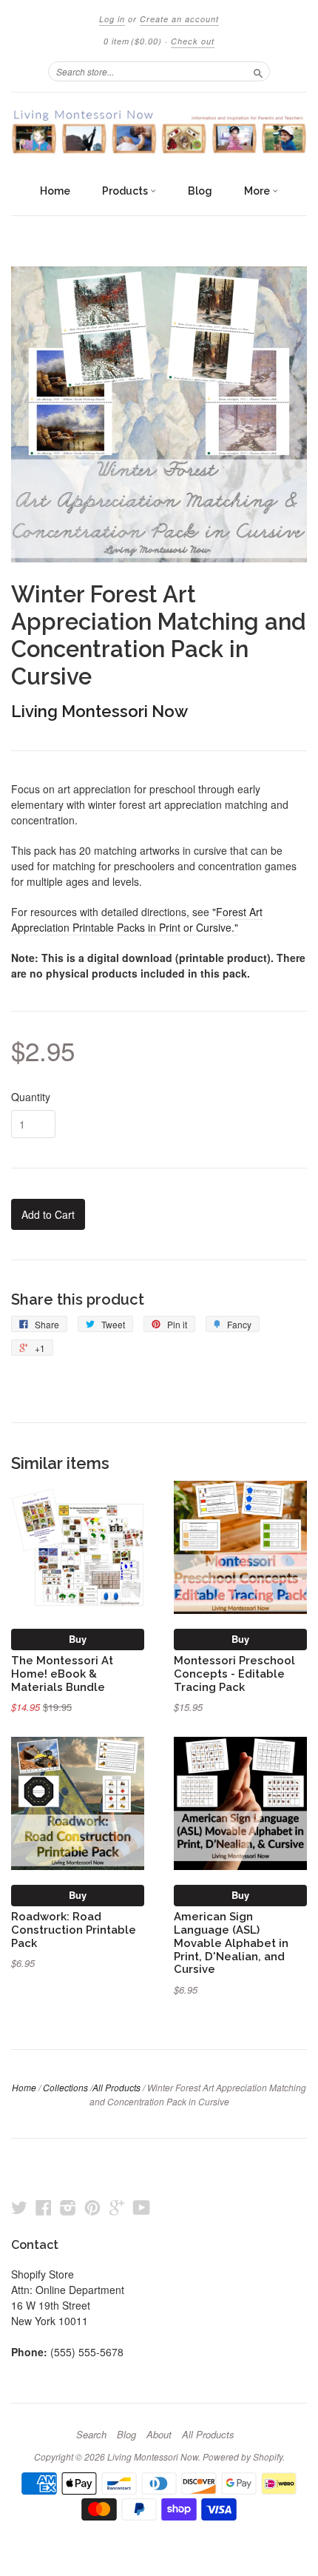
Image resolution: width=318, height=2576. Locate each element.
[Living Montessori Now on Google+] (117, 2207)
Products (126, 191)
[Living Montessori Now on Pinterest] (92, 2207)
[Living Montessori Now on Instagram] (68, 2207)
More (258, 191)
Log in (112, 19)
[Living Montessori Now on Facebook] (44, 2207)
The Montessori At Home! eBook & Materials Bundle (62, 1674)
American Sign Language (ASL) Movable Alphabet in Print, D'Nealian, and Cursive (231, 1943)
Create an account (179, 19)
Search (91, 2435)
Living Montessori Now (99, 711)
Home (55, 191)
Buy (78, 1639)
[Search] (258, 71)
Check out (193, 41)
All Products (116, 2087)
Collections (65, 2087)
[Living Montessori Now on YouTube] (142, 2207)
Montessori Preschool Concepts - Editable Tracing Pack (234, 1674)
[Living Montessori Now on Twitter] (19, 2207)
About (159, 2435)
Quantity (31, 1097)
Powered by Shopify (243, 2456)
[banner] (159, 134)
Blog (200, 191)
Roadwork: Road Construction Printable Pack (74, 1930)
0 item (133, 41)
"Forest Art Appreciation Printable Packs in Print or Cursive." (137, 919)
